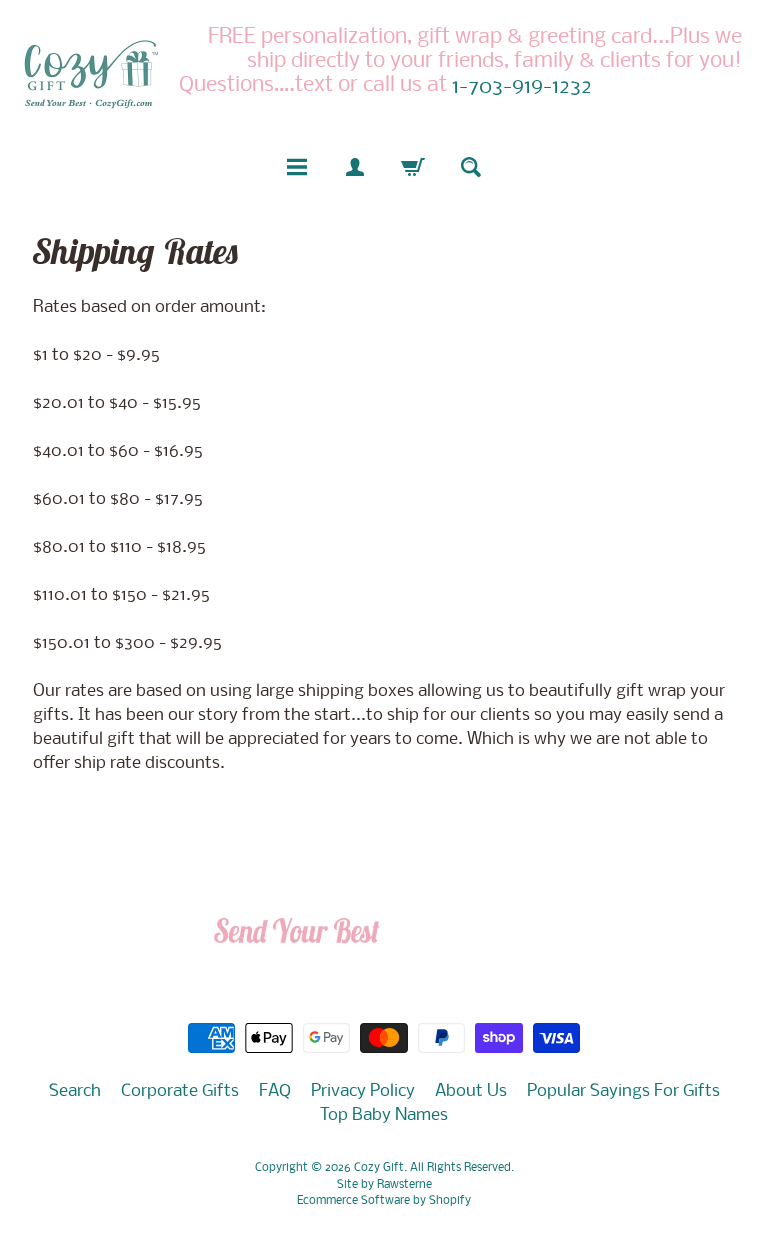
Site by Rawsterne (384, 1185)
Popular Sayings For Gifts (623, 1091)
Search (75, 1091)
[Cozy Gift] (91, 74)
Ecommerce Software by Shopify (384, 1201)
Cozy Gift (379, 1168)
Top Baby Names (384, 1115)
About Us (471, 1091)
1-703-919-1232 (522, 88)
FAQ (275, 1091)
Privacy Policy (363, 1091)
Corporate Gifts (180, 1091)
